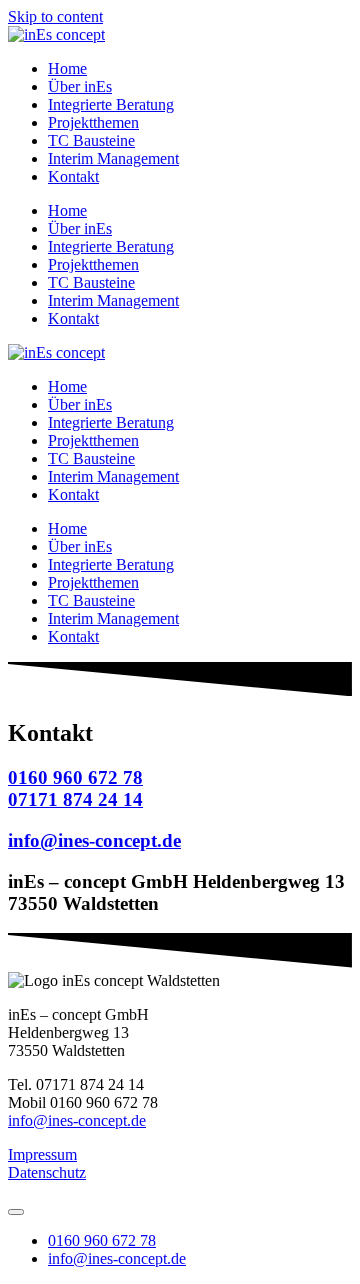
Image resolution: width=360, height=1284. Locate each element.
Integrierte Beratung (111, 104)
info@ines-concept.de (77, 1120)
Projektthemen (93, 122)
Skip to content (55, 16)
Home (67, 68)
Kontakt (73, 176)
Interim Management (113, 158)
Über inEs (80, 86)
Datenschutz (47, 1172)
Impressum (42, 1154)
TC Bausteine (91, 140)
